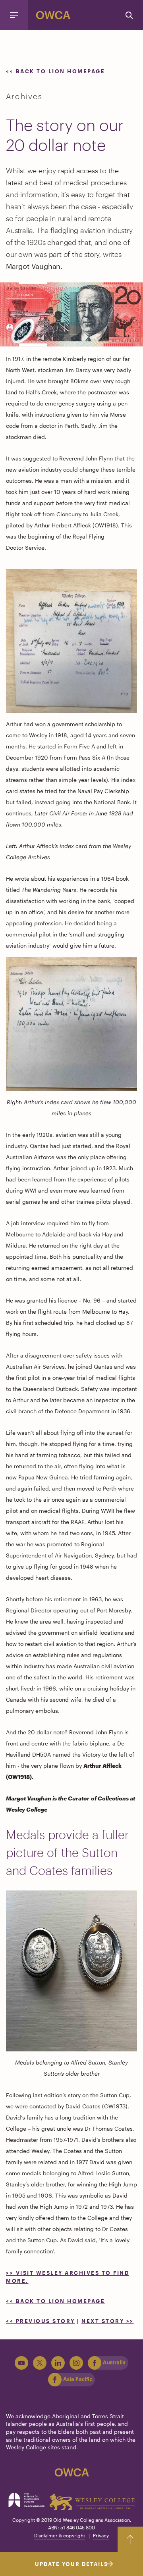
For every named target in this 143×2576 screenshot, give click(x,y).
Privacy (101, 2535)
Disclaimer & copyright (60, 2535)
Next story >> (108, 2321)
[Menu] (14, 15)
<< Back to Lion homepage (57, 71)
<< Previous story (41, 2321)
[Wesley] (92, 2502)
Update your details (71, 2564)
